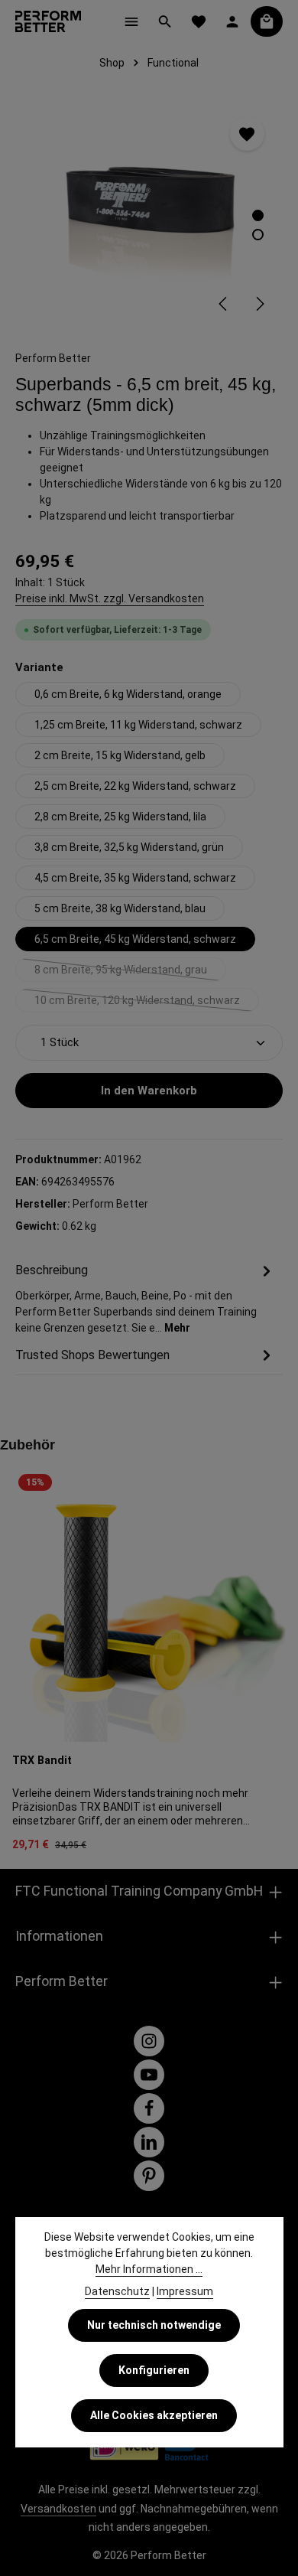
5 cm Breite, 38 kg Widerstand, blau (120, 908)
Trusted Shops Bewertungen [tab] (92, 1355)
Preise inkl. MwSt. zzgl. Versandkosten (110, 598)
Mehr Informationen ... (149, 2269)
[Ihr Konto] (232, 21)
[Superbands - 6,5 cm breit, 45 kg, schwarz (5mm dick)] (149, 213)
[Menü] (131, 21)
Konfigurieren (154, 2370)
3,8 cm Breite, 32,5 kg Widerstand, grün (129, 847)
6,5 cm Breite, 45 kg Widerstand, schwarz (135, 939)
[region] (149, 213)
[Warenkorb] (267, 21)
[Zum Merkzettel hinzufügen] (247, 134)
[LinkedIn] (149, 2142)
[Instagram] (149, 2041)
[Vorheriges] (224, 304)
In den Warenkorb (149, 1091)
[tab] (145, 1298)
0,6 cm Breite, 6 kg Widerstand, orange (128, 694)
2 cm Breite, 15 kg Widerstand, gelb (120, 755)
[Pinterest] (149, 2176)
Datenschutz (117, 2291)
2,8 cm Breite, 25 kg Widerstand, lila (120, 817)
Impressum (185, 2291)
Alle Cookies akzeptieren (154, 2415)
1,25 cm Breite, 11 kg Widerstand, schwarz (138, 725)
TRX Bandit (42, 1761)
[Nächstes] (259, 304)
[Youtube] (149, 2075)
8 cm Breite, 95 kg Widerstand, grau (130, 973)
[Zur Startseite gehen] (48, 21)
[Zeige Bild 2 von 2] (258, 235)
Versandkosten (58, 2509)
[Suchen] (165, 21)
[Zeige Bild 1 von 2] (258, 215)
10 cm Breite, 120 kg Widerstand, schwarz (147, 1003)
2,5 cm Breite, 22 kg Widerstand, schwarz (135, 786)
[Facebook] (149, 2108)
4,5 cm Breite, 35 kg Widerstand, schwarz (135, 878)
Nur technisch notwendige (154, 2325)
